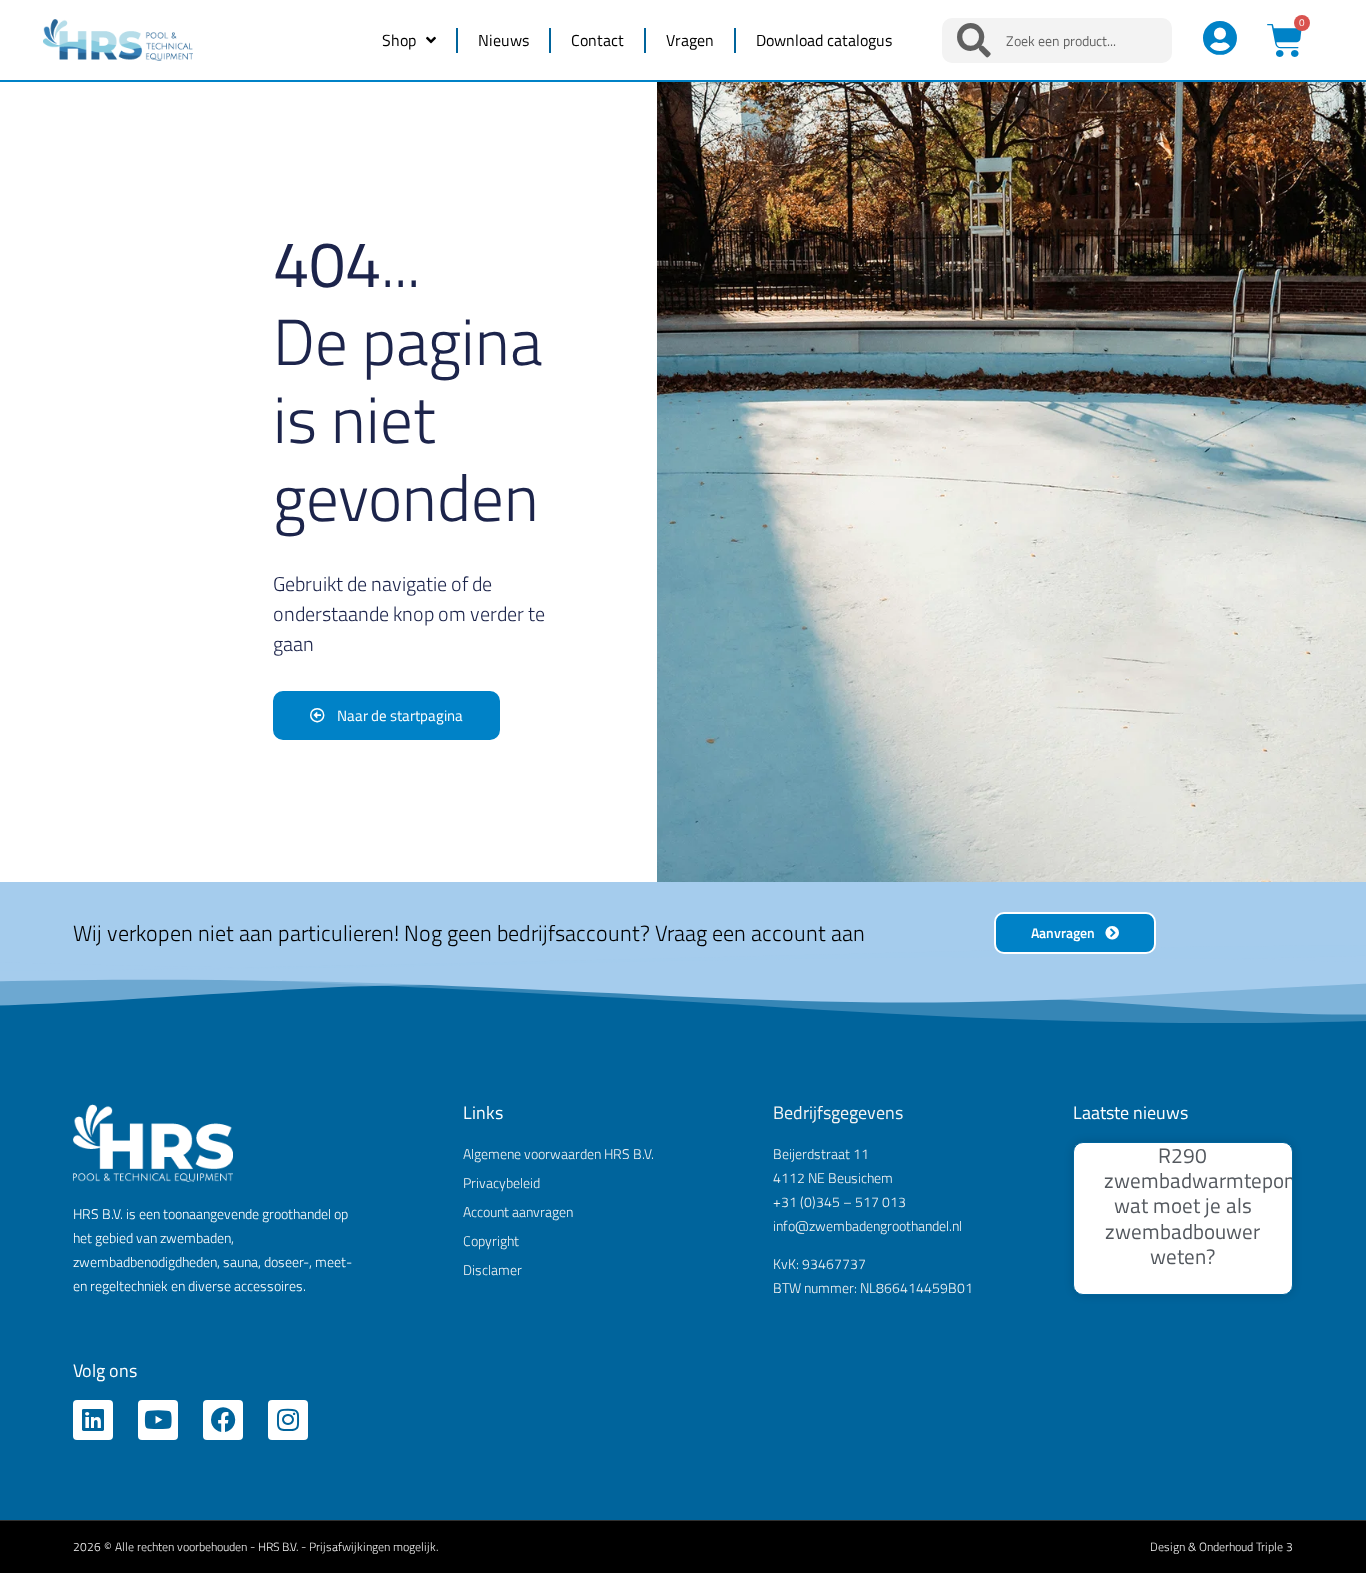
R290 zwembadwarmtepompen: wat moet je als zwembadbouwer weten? (1222, 1205)
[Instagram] (288, 1420)
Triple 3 (1274, 1546)
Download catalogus (824, 40)
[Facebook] (223, 1420)
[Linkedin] (93, 1420)
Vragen (690, 40)
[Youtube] (158, 1420)
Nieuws (503, 40)
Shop (399, 40)
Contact (597, 40)
